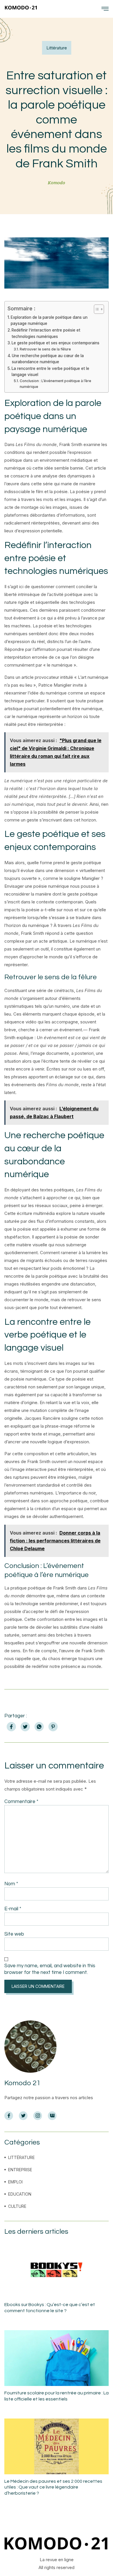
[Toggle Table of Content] (96, 309)
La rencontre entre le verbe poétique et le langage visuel (50, 372)
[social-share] (11, 1727)
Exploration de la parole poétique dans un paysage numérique (49, 321)
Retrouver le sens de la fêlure (45, 349)
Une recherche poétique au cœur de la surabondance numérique (48, 359)
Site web (14, 1934)
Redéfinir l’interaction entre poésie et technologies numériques (46, 333)
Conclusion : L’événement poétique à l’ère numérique (55, 384)
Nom (11, 1884)
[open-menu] (105, 9)
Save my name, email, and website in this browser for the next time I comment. (50, 1969)
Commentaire (21, 1802)
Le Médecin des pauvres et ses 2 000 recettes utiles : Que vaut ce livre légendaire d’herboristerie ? (53, 2487)
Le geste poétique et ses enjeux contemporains (55, 343)
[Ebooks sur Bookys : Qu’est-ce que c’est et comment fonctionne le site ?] (57, 2270)
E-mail (13, 1909)
